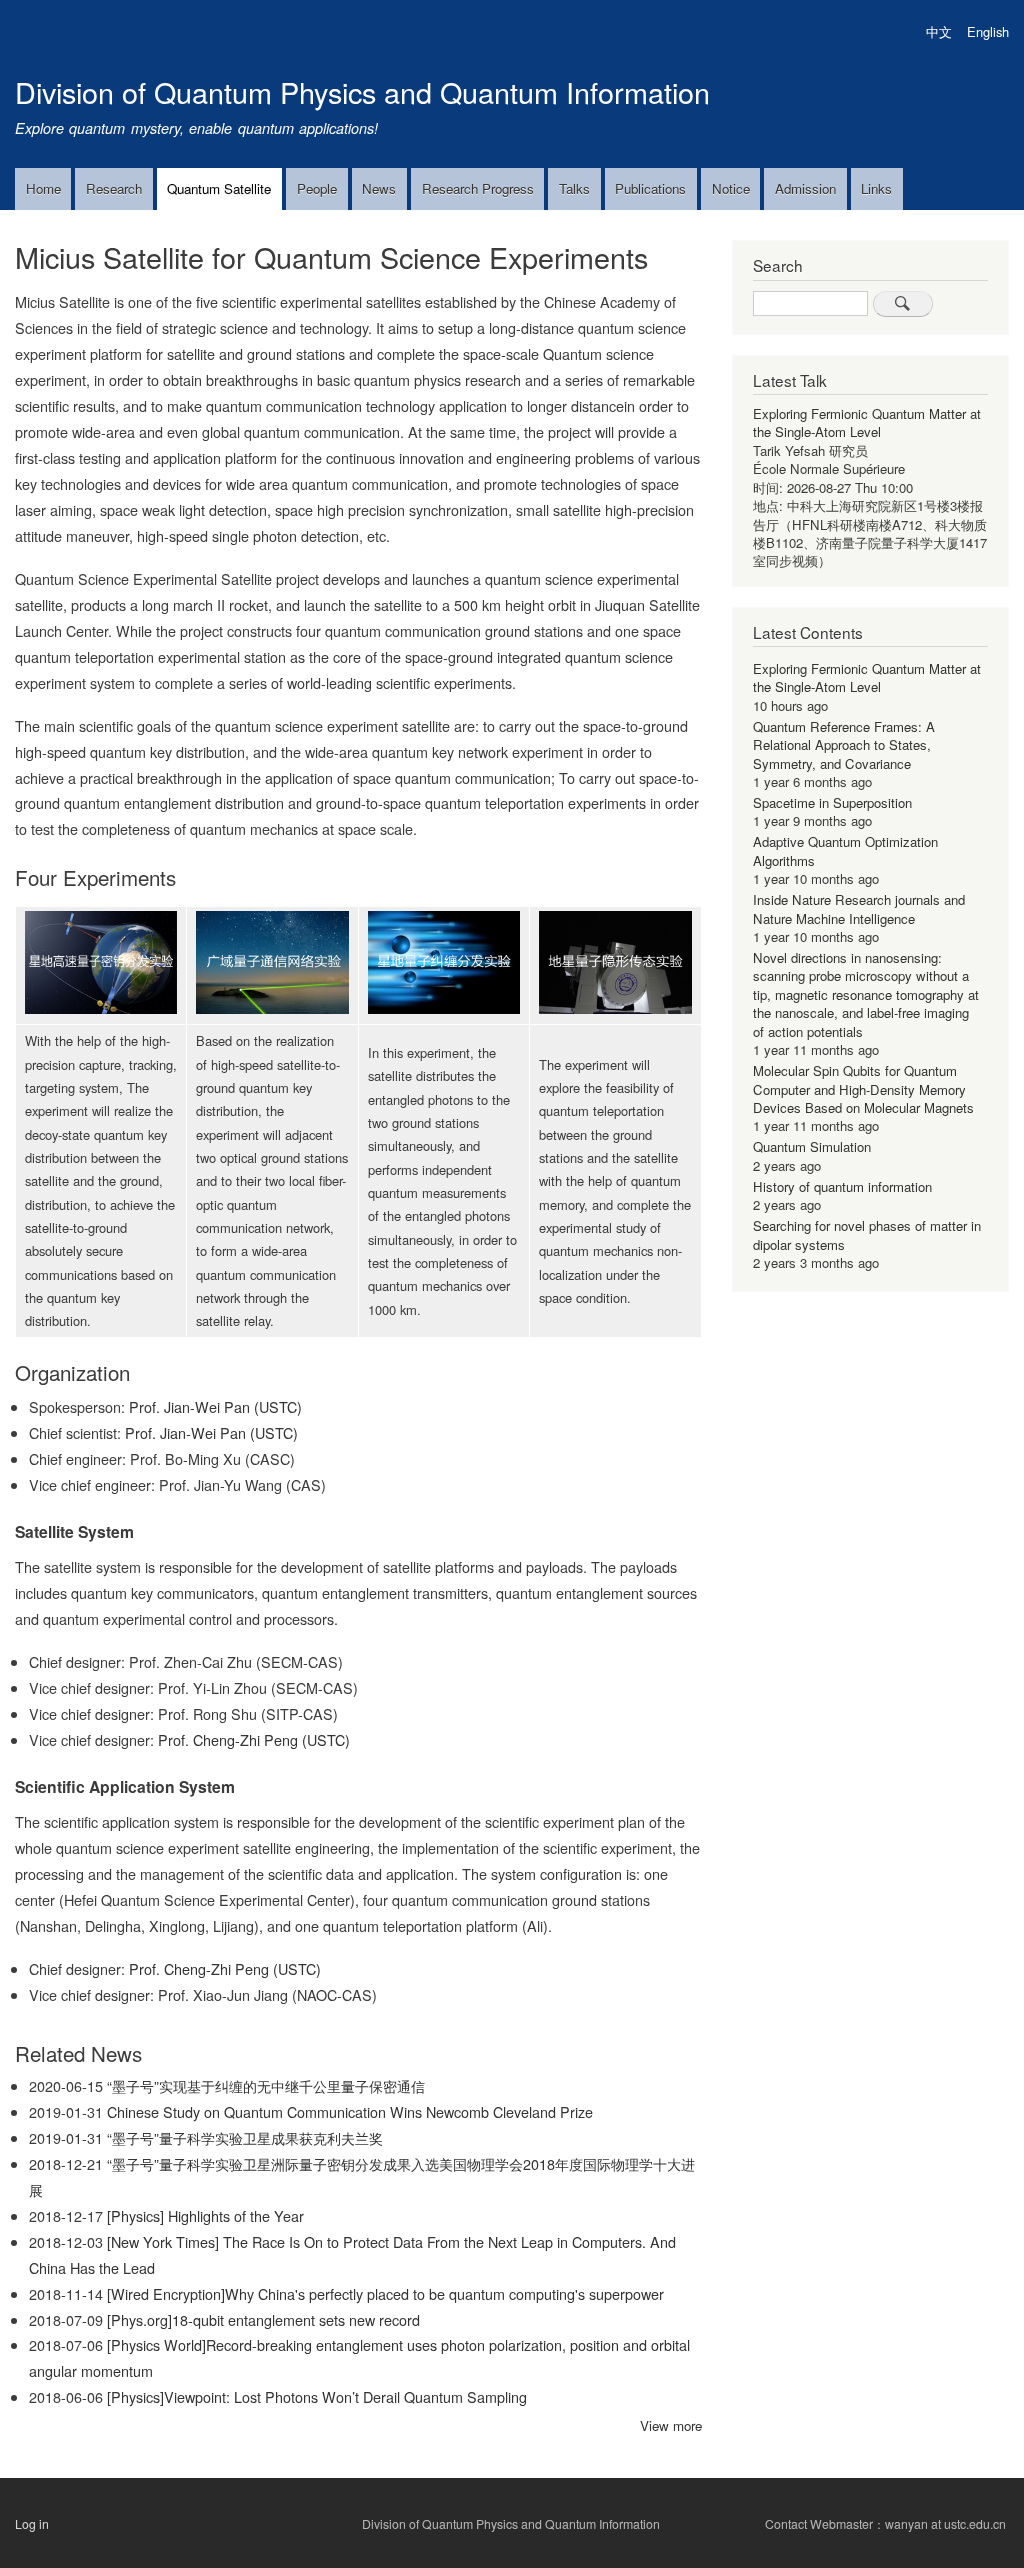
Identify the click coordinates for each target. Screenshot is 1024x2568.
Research (114, 188)
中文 (939, 31)
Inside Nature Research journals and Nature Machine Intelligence (859, 908)
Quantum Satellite (219, 188)
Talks (574, 188)
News (379, 188)
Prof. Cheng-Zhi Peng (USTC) (254, 1739)
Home (43, 188)
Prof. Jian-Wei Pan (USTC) (215, 1406)
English (988, 31)
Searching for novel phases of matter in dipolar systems (867, 1234)
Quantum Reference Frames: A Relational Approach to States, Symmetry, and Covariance (844, 745)
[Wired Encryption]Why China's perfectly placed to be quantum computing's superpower (385, 2293)
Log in (32, 2524)
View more (671, 2425)
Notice (731, 188)
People (317, 188)
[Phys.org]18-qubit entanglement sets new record (263, 2319)
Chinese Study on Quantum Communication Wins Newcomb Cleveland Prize (350, 2111)
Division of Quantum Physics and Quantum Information (362, 91)
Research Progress (478, 188)
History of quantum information (842, 1186)
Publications (650, 188)
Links (876, 188)
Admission (805, 188)
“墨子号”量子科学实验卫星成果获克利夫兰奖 (245, 2137)
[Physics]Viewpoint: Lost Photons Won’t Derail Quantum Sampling (317, 2396)
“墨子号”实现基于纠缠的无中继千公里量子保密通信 (266, 2085)
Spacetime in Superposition (832, 802)
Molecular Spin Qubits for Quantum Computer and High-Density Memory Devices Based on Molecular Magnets (863, 1089)
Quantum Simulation (812, 1146)
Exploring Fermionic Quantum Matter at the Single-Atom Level (867, 422)
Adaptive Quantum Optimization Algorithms (845, 850)
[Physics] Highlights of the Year (205, 2215)
